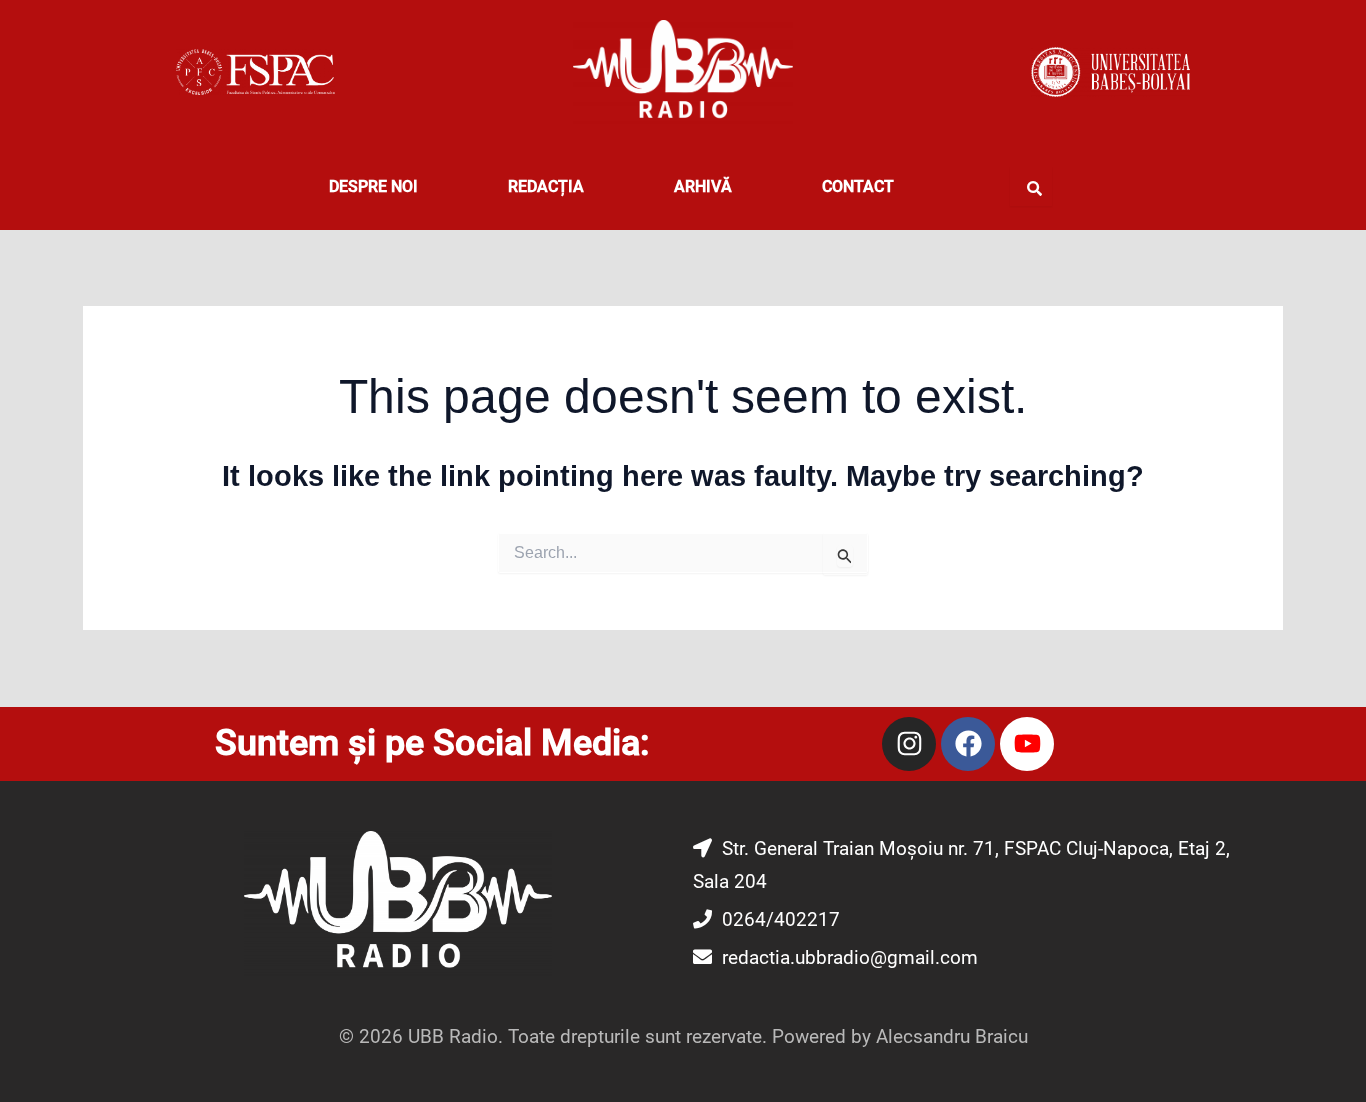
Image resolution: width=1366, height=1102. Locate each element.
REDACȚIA (546, 186)
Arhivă (703, 186)
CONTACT (858, 186)
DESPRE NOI (373, 186)
